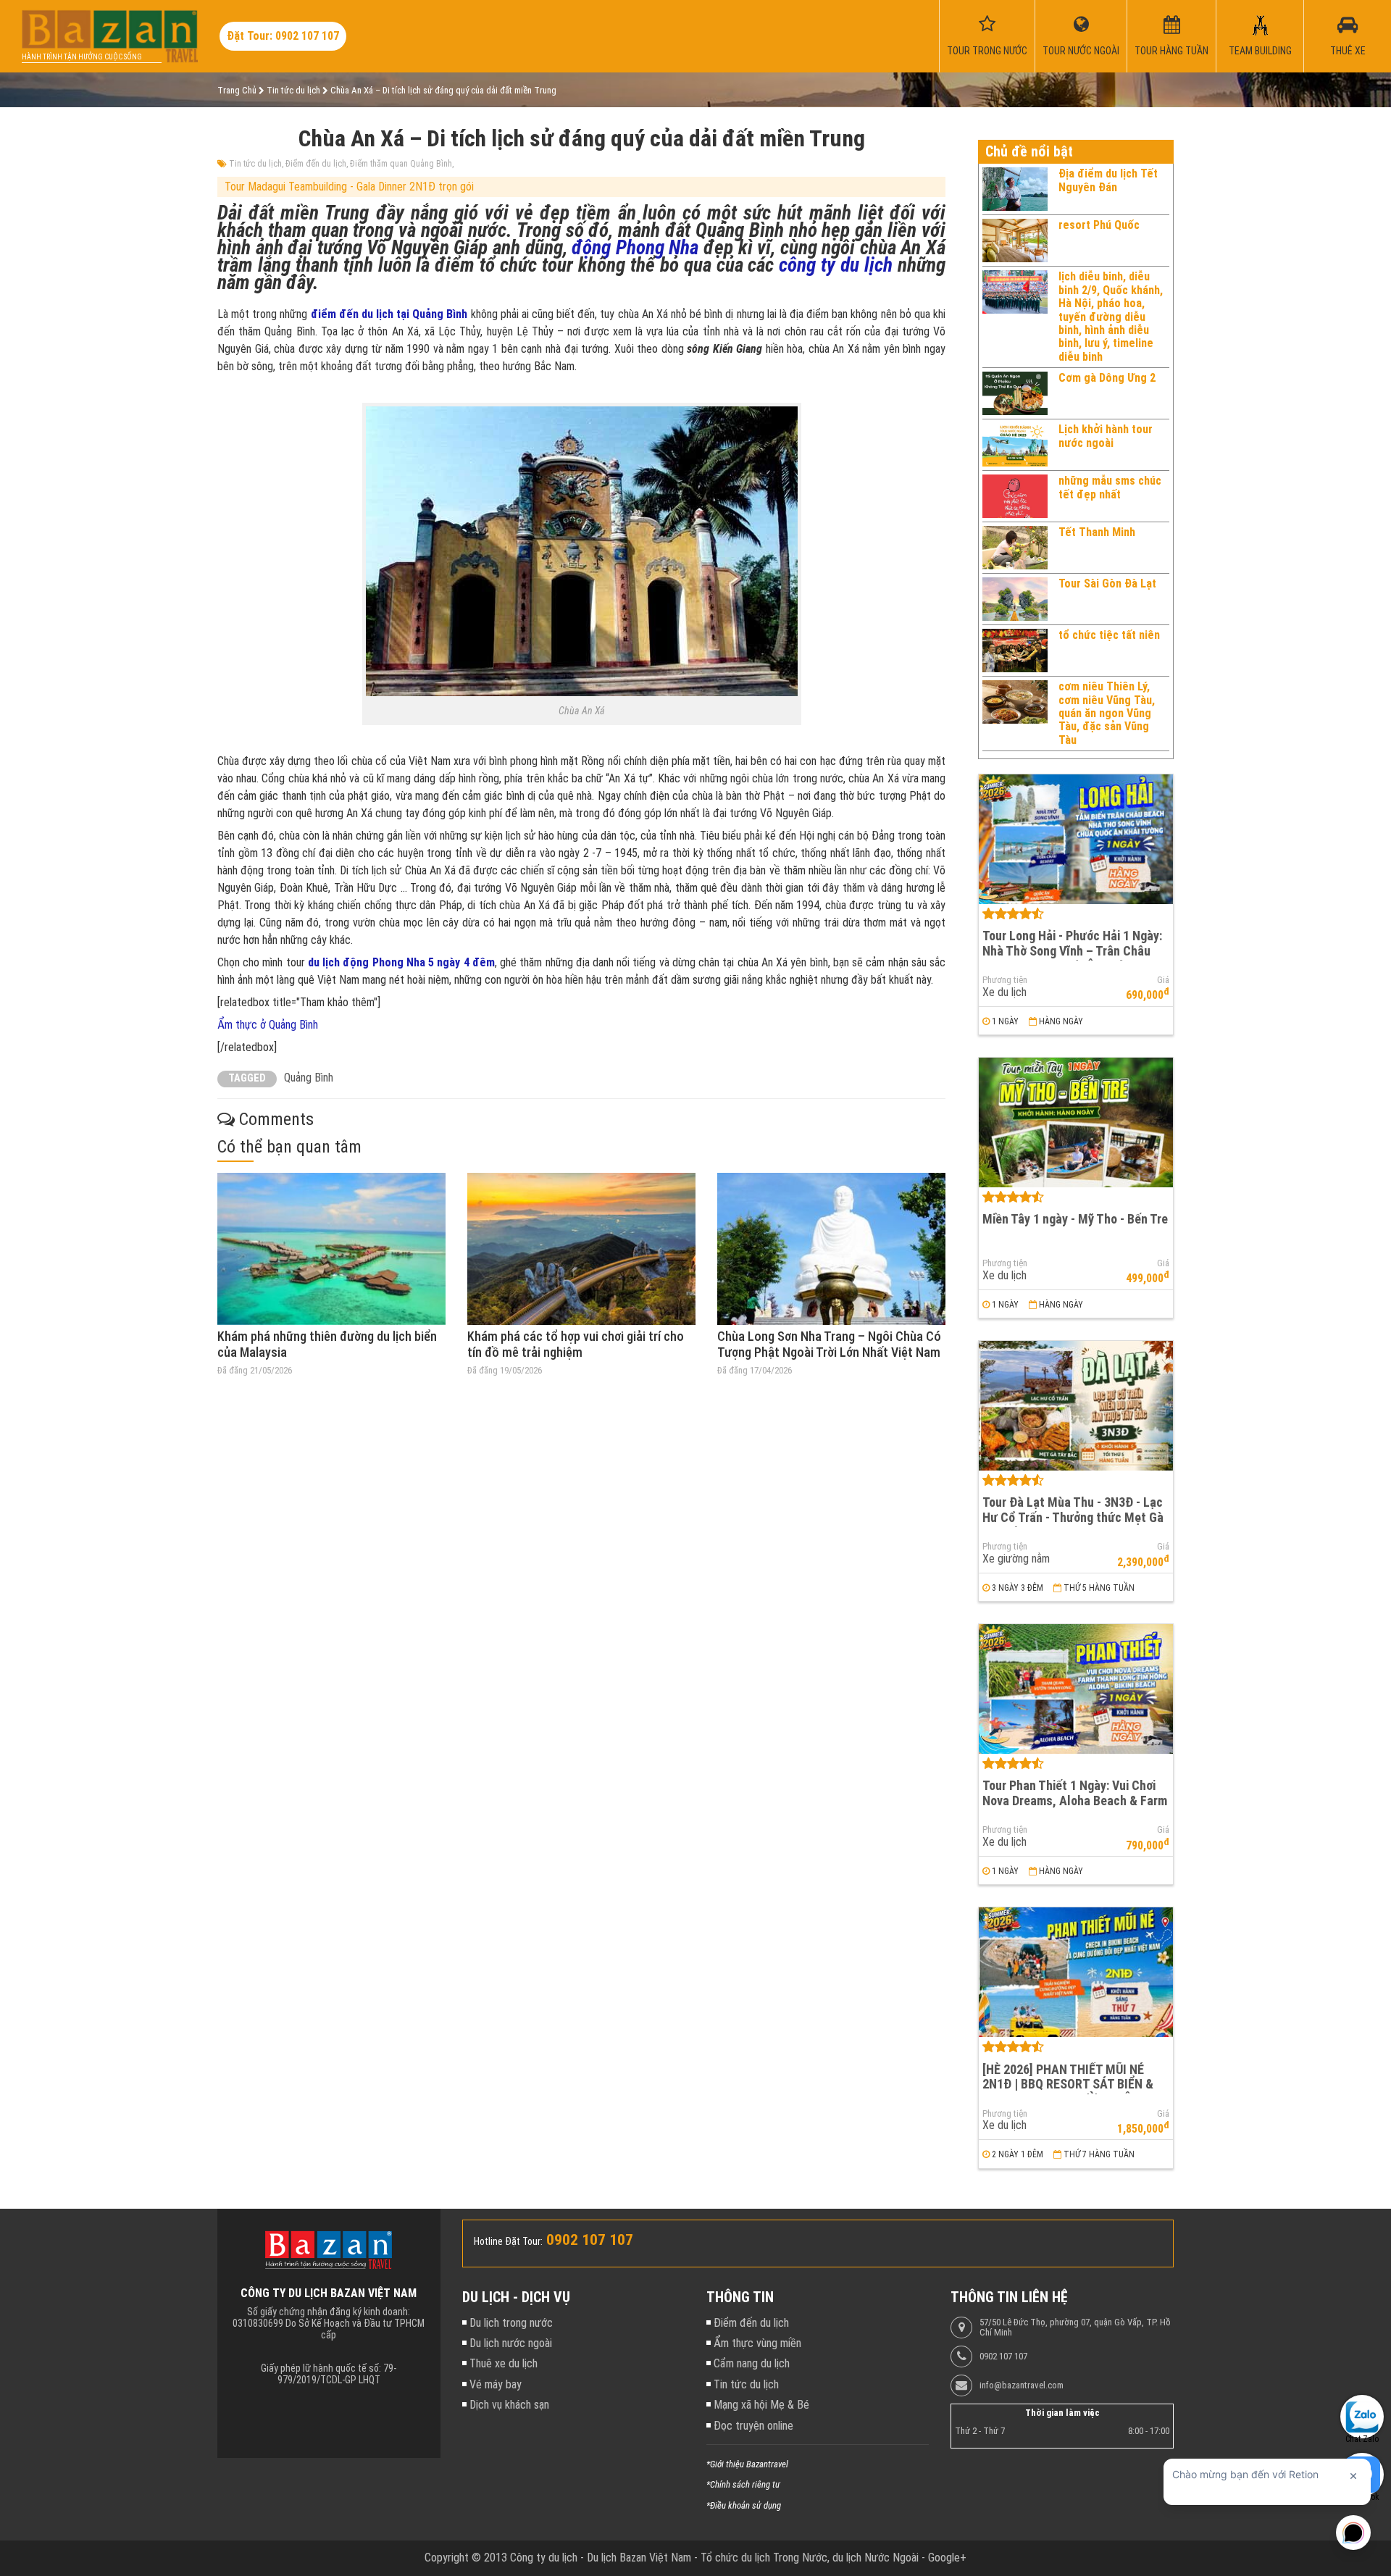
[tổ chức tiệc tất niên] (1015, 651)
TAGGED (247, 1078)
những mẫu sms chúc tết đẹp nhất (1110, 487)
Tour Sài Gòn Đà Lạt (1107, 584)
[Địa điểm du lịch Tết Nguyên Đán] (1015, 189)
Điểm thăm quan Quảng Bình (401, 164)
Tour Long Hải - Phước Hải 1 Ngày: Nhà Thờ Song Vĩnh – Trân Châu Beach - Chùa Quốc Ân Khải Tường (1073, 950)
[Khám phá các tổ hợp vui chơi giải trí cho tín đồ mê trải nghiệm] (581, 1249)
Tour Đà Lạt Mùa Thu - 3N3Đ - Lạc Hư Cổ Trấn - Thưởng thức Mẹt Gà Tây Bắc (1073, 1517)
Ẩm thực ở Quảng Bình (268, 1025)
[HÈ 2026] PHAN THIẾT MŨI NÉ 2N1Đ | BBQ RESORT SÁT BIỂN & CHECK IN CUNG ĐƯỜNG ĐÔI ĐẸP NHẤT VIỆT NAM (1071, 2092)
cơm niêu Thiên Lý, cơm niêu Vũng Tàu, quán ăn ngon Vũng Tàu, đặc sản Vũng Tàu (1107, 713)
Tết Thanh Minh (1097, 532)
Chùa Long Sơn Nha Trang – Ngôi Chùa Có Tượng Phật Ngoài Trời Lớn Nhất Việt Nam (829, 1344)
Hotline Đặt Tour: (508, 2241)
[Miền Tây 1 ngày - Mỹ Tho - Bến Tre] (1076, 1122)
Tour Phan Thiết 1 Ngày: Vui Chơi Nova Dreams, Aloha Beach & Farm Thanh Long (1075, 1800)
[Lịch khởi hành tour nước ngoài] (1015, 445)
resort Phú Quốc (1099, 225)
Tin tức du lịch (255, 164)
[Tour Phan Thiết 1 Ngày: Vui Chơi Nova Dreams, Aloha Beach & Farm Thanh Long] (1076, 1689)
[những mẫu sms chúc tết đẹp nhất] (1015, 496)
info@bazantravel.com (1022, 2385)
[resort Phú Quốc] (1015, 241)
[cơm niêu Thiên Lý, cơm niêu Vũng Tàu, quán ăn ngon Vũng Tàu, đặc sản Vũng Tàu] (1015, 714)
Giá (1163, 980)
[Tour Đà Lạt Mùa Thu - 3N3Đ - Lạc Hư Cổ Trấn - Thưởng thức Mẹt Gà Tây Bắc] (1076, 1406)
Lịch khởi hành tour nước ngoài (1106, 436)
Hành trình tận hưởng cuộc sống (82, 57)
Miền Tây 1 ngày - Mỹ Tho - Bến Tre (1075, 1219)
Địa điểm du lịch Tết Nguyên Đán (1108, 180)
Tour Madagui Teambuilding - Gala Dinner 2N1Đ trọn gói (349, 187)
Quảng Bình (309, 1078)
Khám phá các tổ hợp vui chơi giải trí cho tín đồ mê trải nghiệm (576, 1344)
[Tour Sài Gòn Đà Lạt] (1015, 599)
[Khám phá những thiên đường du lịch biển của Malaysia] (331, 1249)
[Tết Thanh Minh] (1015, 548)
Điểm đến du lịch (316, 164)
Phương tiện (1005, 980)
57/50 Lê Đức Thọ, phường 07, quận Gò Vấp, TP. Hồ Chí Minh (1075, 2328)
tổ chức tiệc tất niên (1109, 635)
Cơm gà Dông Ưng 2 (1107, 378)
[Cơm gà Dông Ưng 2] (1015, 393)
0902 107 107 (1003, 2357)
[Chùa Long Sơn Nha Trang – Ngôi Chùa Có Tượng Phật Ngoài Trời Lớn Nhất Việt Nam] (831, 1249)
